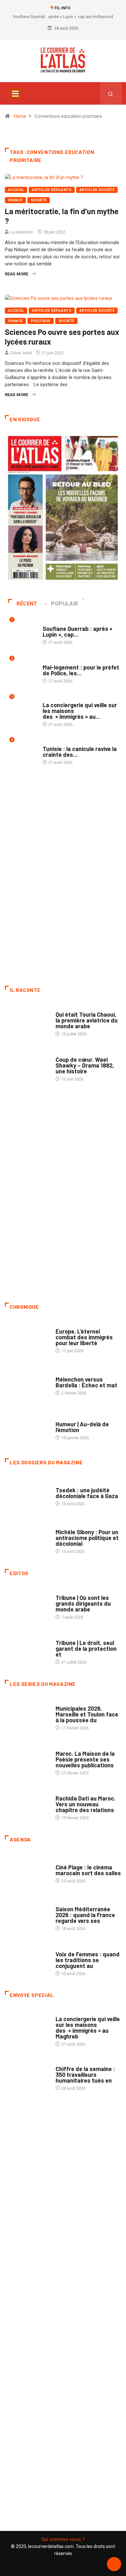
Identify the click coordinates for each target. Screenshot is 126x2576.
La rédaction (22, 232)
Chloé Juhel (21, 353)
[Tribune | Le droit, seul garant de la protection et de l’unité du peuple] (27, 1649)
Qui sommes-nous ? (63, 2539)
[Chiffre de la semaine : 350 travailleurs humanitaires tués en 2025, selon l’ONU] (27, 2075)
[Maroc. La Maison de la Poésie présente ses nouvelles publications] (27, 1760)
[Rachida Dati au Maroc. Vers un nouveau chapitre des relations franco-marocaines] (27, 1805)
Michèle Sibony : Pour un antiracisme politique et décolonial (87, 1538)
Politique (41, 321)
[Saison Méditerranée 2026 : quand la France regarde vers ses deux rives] (27, 1915)
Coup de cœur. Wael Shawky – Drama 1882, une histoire (85, 1065)
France (15, 200)
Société (39, 200)
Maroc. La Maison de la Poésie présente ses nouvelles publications (85, 1759)
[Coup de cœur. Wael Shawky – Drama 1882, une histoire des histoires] (27, 1066)
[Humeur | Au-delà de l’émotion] (27, 1427)
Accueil (16, 190)
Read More (16, 274)
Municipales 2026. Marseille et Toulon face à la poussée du (87, 1714)
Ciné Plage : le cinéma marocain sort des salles (88, 1870)
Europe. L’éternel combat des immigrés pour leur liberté (84, 1337)
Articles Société (97, 190)
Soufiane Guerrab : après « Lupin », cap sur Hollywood (63, 17)
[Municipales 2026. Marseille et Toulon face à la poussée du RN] (27, 1715)
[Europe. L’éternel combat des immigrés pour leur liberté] (27, 1338)
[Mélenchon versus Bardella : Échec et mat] (27, 1383)
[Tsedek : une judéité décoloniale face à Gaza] (27, 1493)
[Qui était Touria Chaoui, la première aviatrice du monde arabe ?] (27, 1021)
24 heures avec (71, 1792)
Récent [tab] (27, 604)
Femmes (63, 1526)
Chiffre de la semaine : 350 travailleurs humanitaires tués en (85, 2075)
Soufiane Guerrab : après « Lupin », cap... (78, 632)
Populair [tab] (65, 604)
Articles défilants (52, 190)
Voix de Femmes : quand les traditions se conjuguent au (88, 1960)
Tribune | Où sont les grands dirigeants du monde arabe (83, 1603)
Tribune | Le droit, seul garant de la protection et (86, 1649)
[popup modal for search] (111, 93)
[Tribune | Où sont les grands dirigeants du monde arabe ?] (27, 1604)
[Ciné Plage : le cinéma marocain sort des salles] (27, 1871)
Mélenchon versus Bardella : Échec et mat (86, 1382)
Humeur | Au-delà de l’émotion (82, 1427)
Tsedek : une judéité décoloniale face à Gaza (87, 1493)
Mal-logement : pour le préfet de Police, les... (81, 670)
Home (20, 116)
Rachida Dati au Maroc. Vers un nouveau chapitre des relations (86, 1804)
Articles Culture (73, 1008)
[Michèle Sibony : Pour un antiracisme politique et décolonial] (27, 1538)
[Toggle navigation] (15, 93)
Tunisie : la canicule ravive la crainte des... (80, 752)
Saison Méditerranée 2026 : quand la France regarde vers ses (85, 1915)
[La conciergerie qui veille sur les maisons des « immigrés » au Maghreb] (27, 2026)
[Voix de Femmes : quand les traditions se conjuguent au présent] (27, 1960)
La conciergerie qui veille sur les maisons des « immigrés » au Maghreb (88, 2028)
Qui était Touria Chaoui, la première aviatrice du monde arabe (87, 1020)
